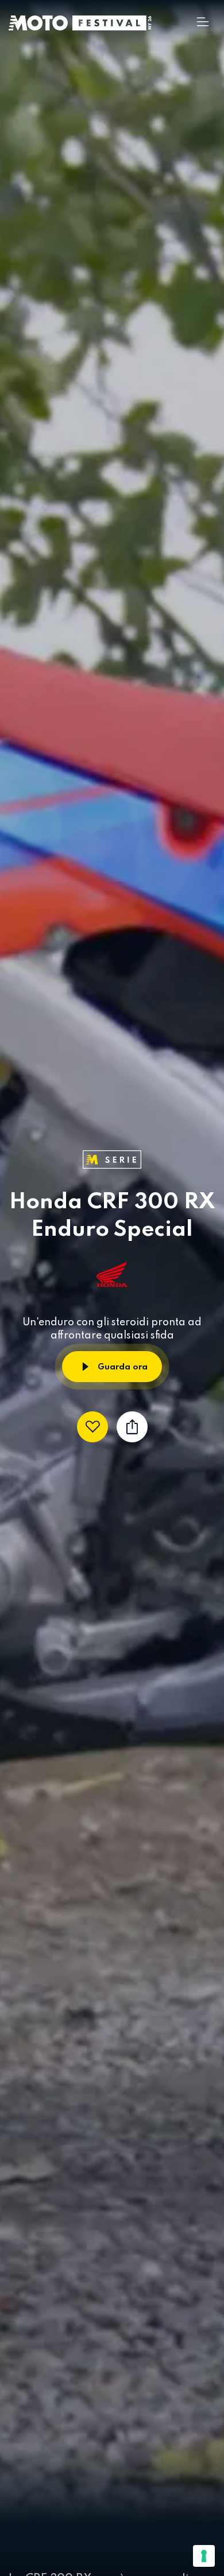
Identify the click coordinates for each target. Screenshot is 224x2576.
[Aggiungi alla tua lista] (92, 1427)
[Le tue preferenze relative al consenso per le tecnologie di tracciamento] (204, 2556)
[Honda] (112, 1274)
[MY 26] (112, 23)
